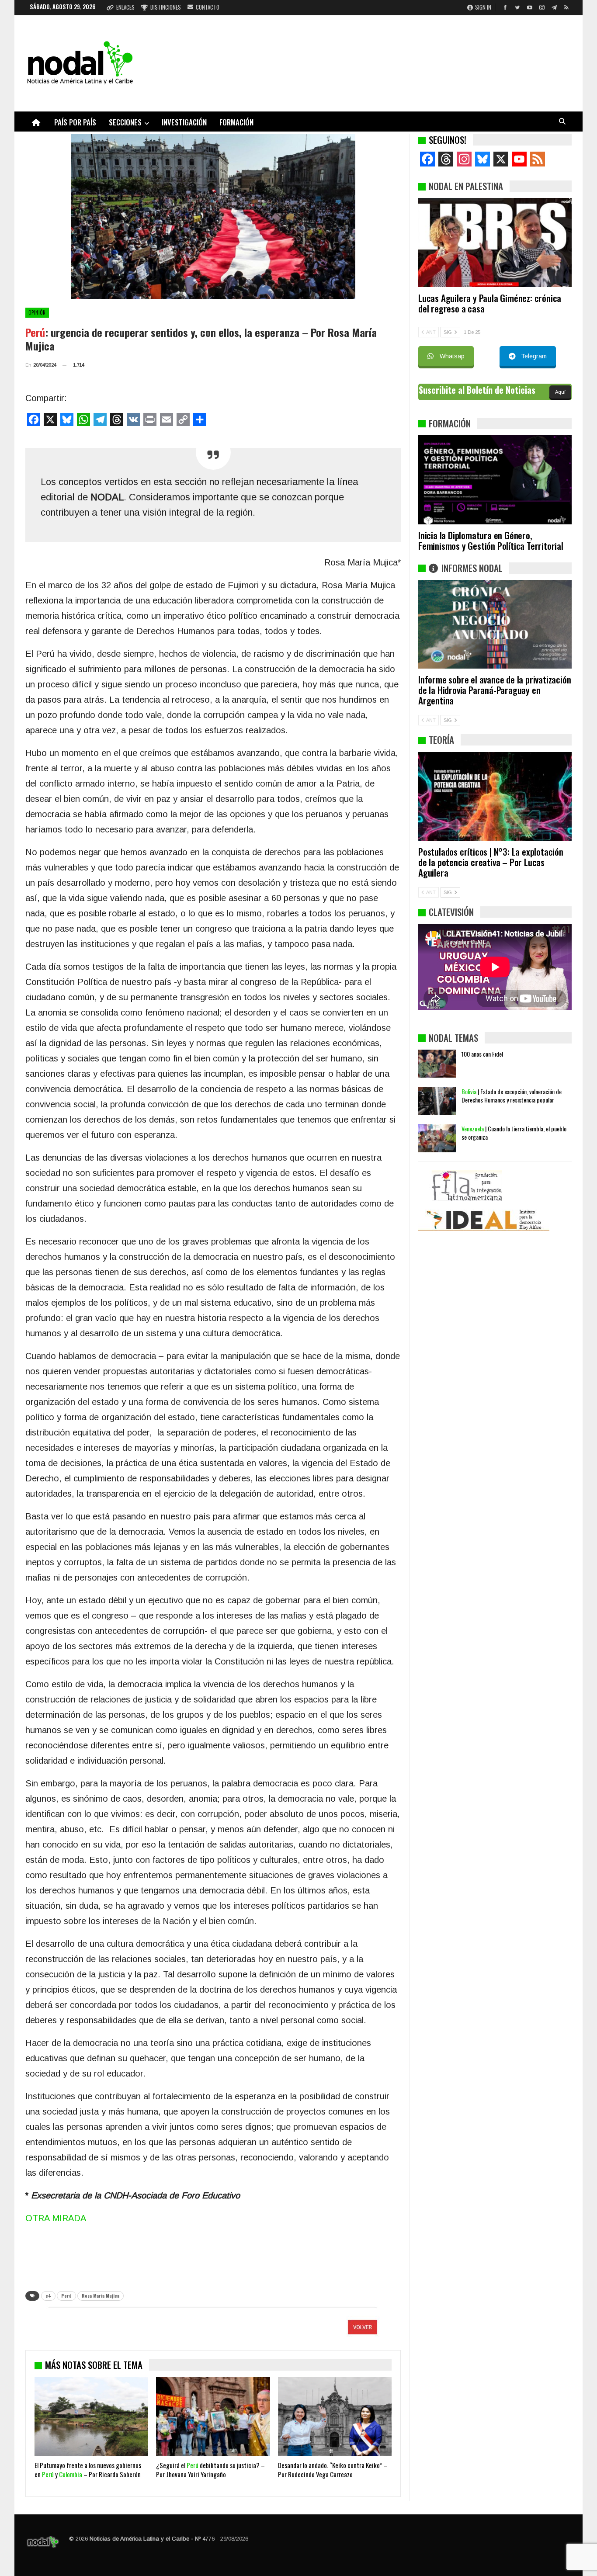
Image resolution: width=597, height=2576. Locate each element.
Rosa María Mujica (101, 2296)
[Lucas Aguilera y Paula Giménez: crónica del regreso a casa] (495, 243)
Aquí (560, 392)
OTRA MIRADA (56, 2218)
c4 (48, 2296)
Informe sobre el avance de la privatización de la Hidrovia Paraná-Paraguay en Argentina (495, 690)
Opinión (37, 312)
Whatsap (452, 356)
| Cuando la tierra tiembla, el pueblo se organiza (514, 1133)
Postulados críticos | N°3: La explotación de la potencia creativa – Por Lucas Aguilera (491, 862)
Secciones (125, 122)
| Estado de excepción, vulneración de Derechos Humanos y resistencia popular (512, 1096)
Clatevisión (451, 912)
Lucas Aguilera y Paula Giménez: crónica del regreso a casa (490, 303)
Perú (66, 2296)
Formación (236, 122)
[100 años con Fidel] (437, 1064)
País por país (75, 122)
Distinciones (166, 7)
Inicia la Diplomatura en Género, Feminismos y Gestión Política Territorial (491, 540)
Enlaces (125, 7)
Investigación (184, 122)
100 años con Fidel (482, 1054)
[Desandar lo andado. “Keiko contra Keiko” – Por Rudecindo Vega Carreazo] (335, 2417)
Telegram (534, 356)
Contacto (208, 7)
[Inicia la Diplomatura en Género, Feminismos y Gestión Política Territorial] (495, 480)
